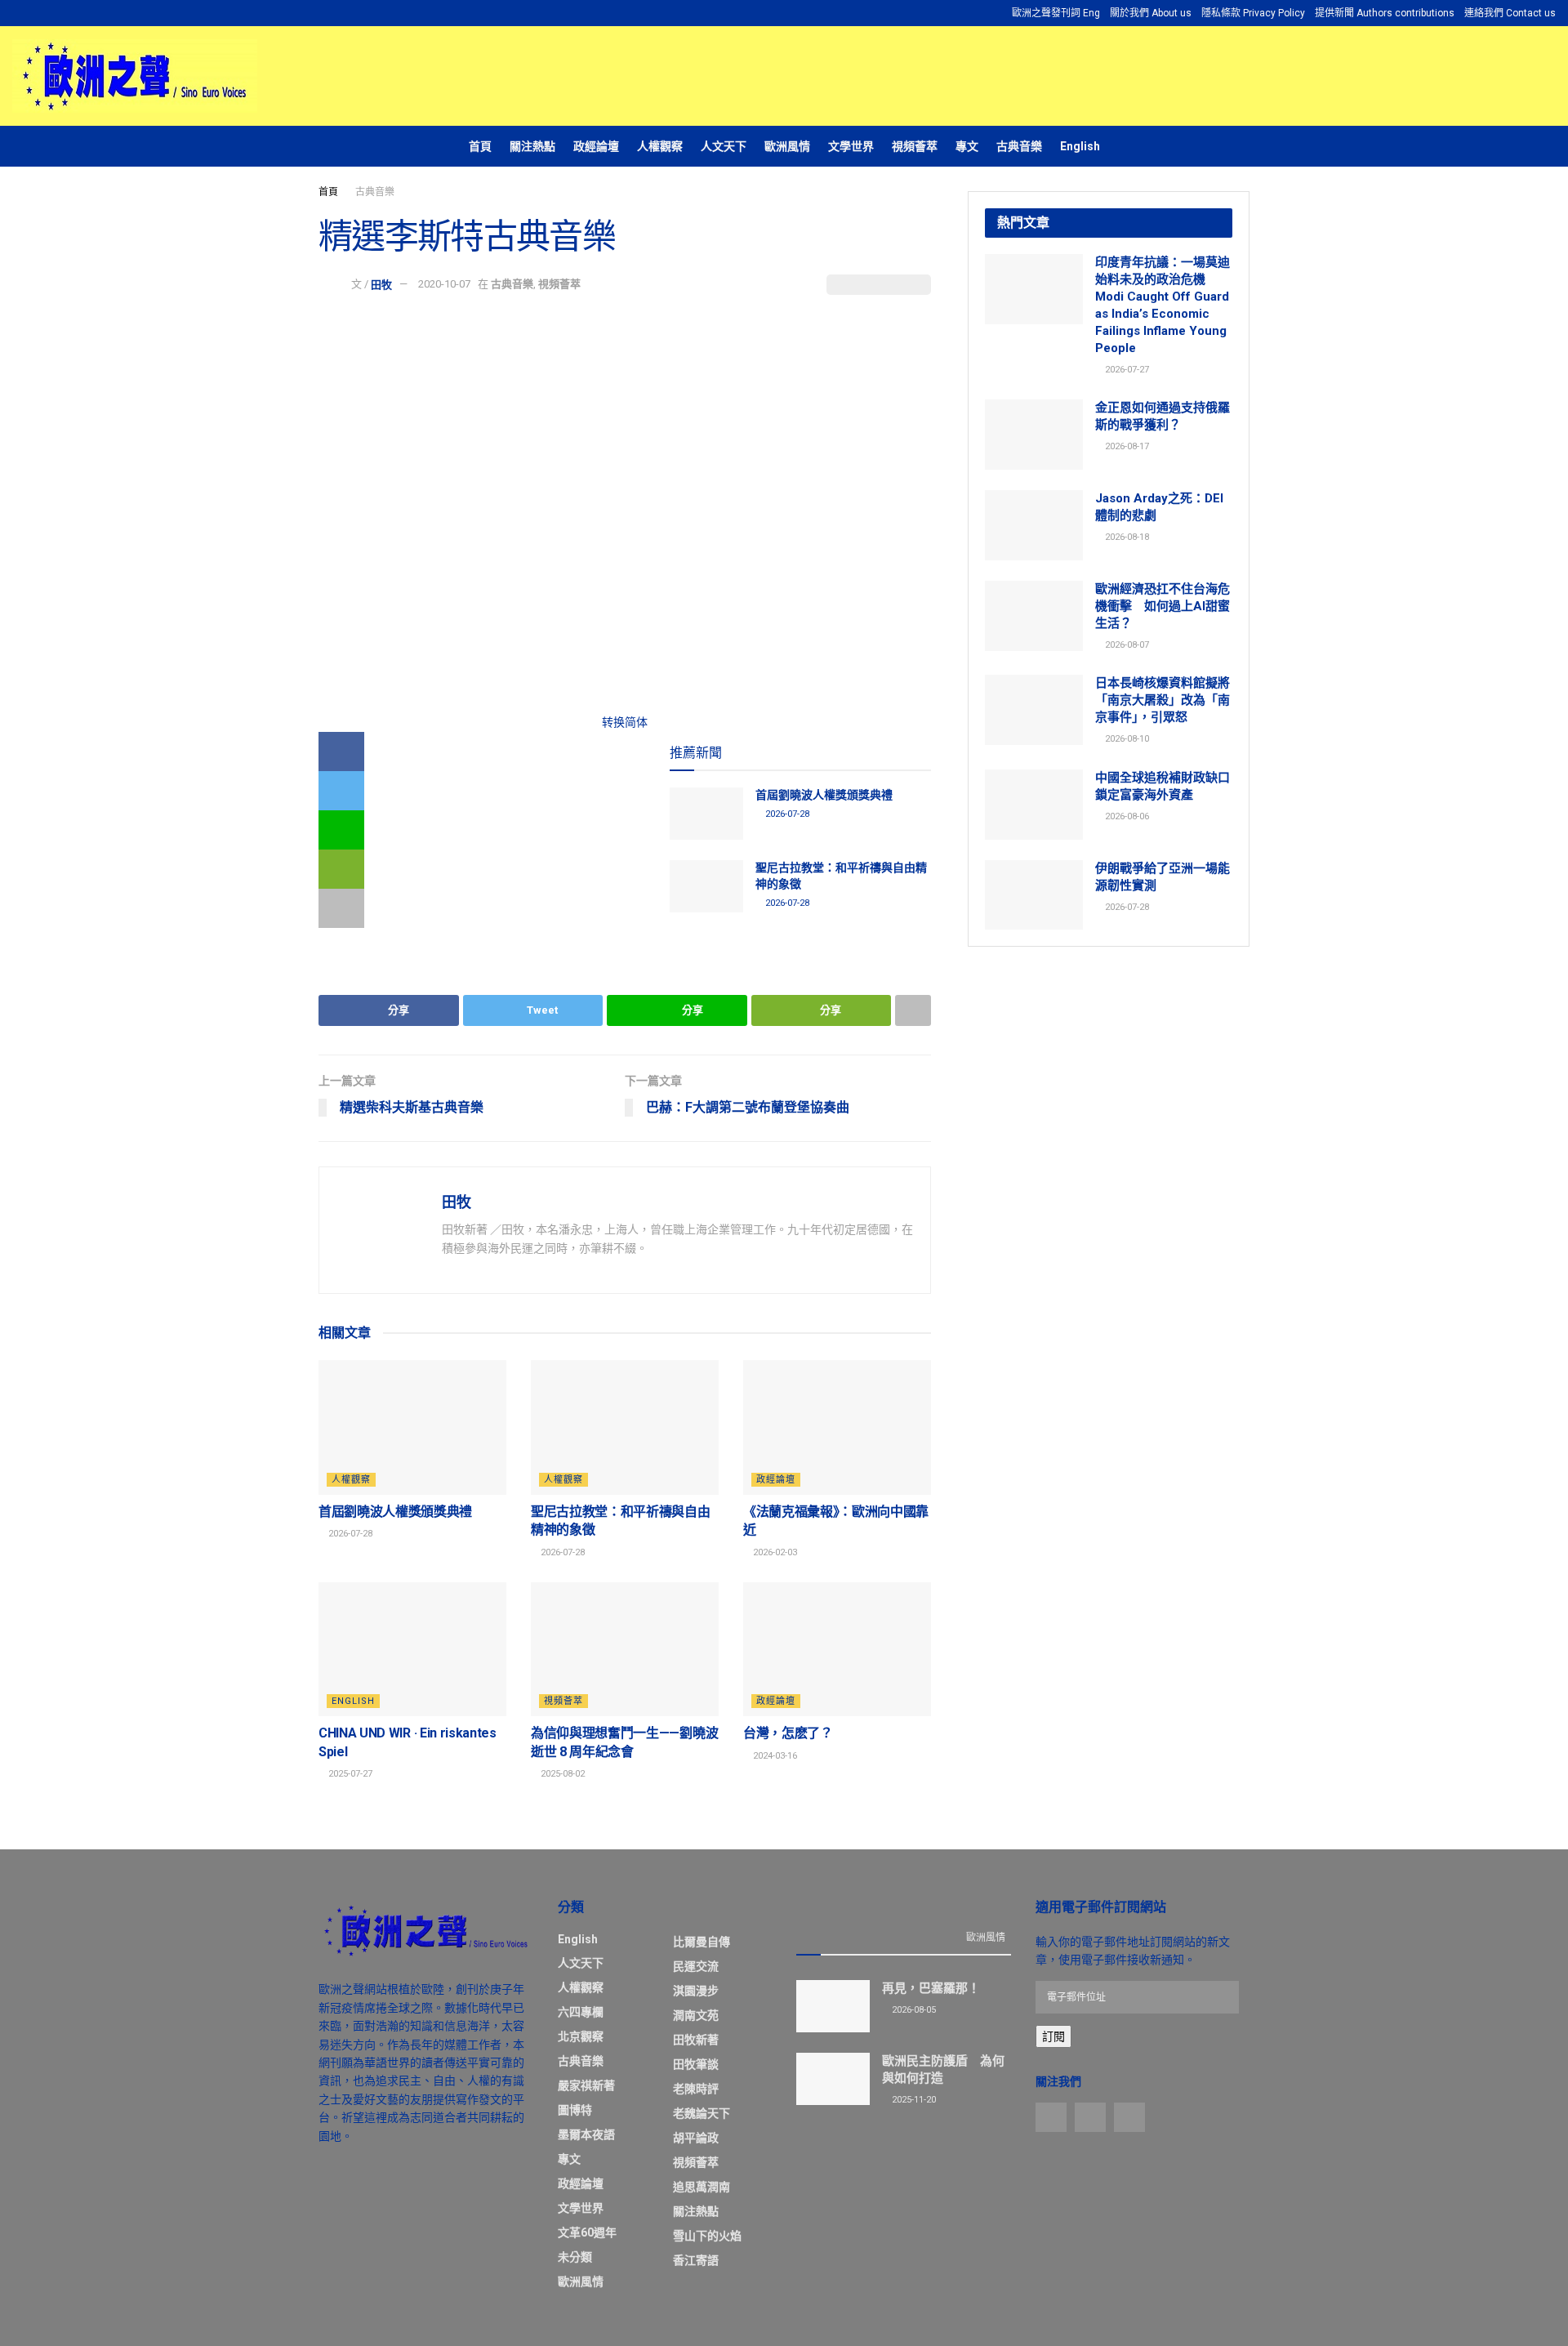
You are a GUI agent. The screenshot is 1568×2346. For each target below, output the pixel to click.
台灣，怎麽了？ (788, 1733)
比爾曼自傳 (702, 1942)
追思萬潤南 (702, 2187)
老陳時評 (696, 2089)
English (1080, 146)
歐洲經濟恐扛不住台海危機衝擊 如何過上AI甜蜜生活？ (1163, 606)
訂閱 (1053, 2036)
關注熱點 (532, 146)
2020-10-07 (444, 284)
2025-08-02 (561, 1774)
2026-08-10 (1126, 739)
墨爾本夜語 (586, 2134)
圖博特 (575, 2110)
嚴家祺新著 (586, 2085)
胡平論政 (696, 2138)
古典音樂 (1019, 146)
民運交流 (696, 1966)
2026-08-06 (1126, 816)
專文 (967, 146)
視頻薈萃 (915, 146)
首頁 (480, 146)
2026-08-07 (1126, 645)
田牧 (381, 284)
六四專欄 (581, 2012)
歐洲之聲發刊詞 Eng (1056, 13)
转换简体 (625, 722)
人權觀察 (660, 146)
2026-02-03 (774, 1552)
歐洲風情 (787, 146)
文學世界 (851, 146)
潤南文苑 (696, 2015)
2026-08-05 (913, 2010)
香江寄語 (696, 2260)
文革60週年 (587, 2232)
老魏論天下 (702, 2113)
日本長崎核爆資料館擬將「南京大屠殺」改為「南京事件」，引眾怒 (1163, 700)
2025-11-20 (913, 2100)
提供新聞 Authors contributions (1385, 13)
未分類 (575, 2257)
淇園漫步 (696, 1991)
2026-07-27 (1126, 370)
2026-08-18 (1126, 537)
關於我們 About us (1151, 13)
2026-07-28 (786, 814)
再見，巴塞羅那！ (931, 1988)
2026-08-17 (1126, 446)
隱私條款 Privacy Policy (1253, 13)
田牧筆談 (696, 2064)
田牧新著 (696, 2040)
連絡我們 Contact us (1510, 13)
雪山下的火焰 (707, 2236)
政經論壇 (596, 146)
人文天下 (724, 146)
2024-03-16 (774, 1756)
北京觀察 (581, 2036)
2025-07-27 (349, 1774)
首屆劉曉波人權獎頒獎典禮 (824, 795)
